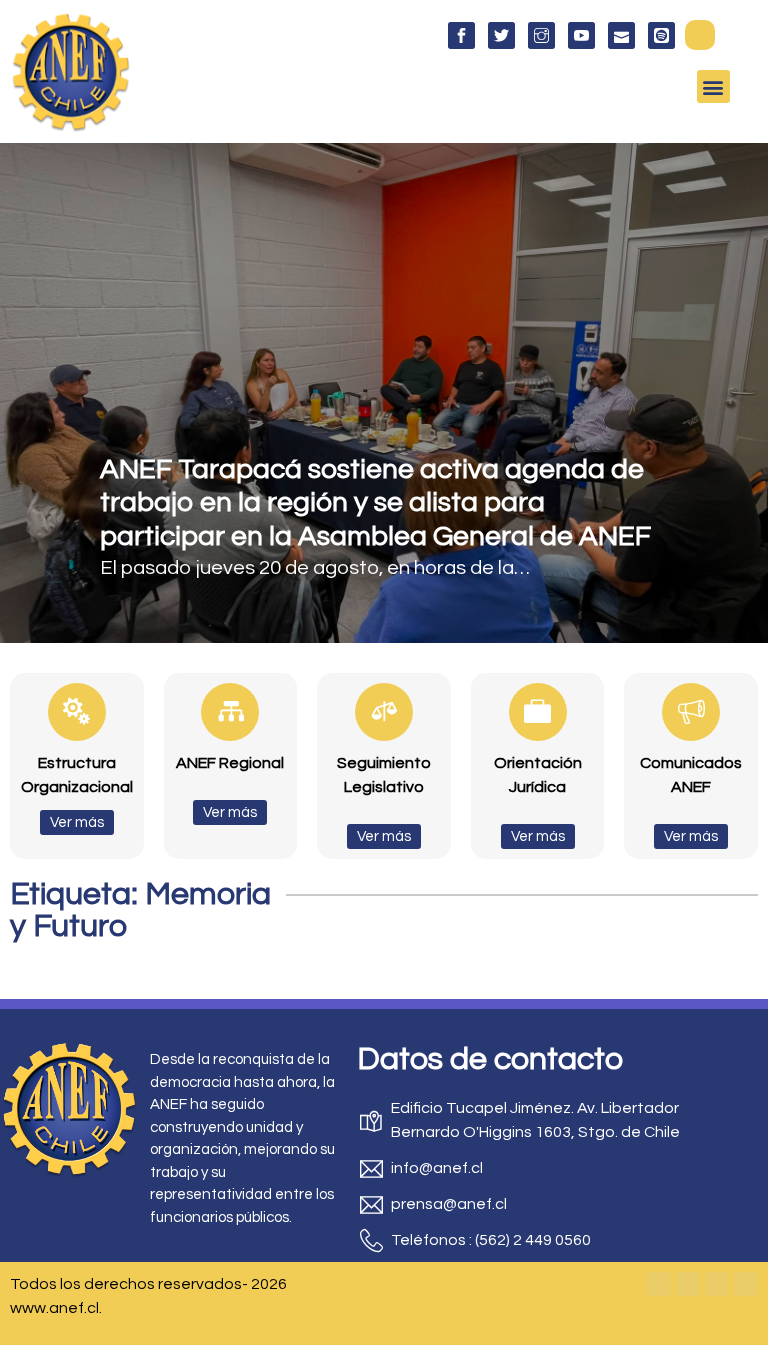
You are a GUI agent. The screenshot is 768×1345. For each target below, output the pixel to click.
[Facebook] (659, 1284)
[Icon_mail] (621, 35)
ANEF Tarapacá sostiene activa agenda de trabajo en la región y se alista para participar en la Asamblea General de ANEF (375, 503)
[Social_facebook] (461, 35)
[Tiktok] (746, 1284)
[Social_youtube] (581, 35)
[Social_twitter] (501, 35)
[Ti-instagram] (541, 35)
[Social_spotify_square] (661, 35)
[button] (700, 35)
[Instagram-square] (717, 1284)
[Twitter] (688, 1284)
